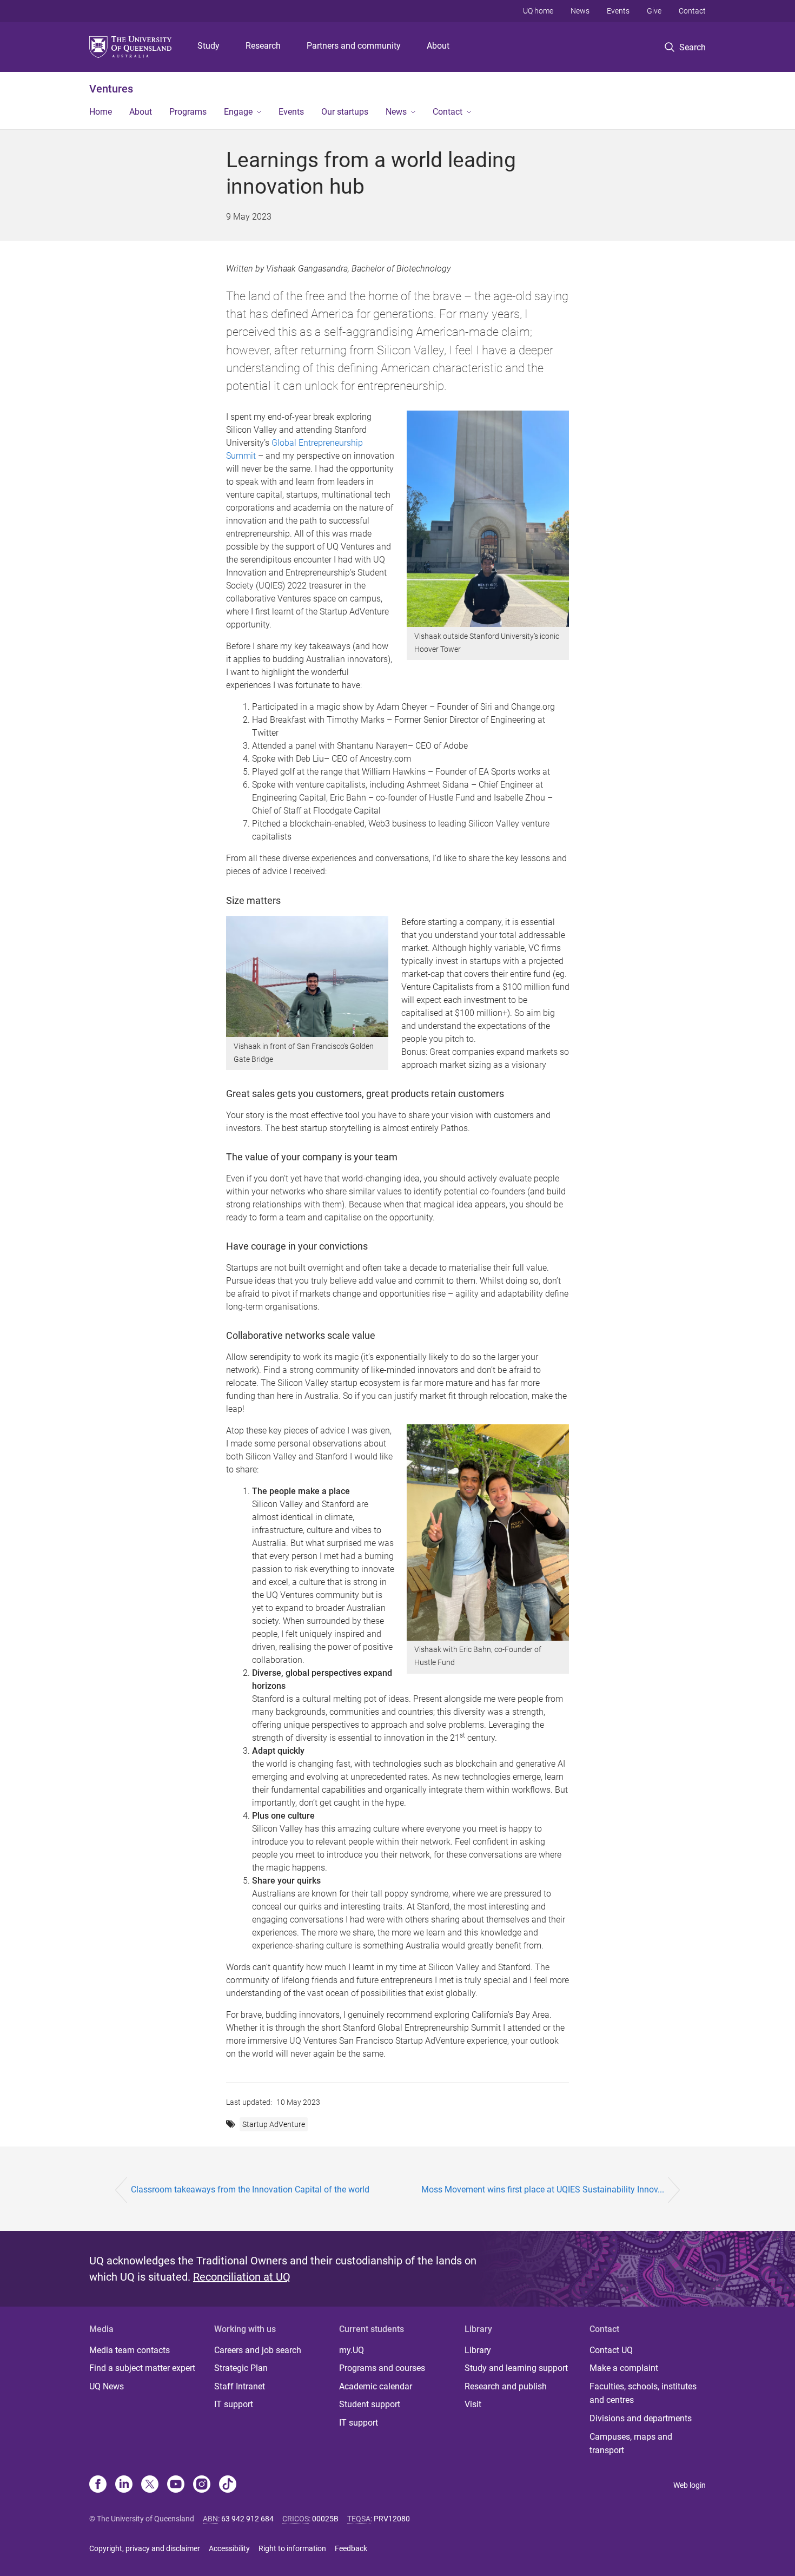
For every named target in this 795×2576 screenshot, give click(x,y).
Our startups (345, 112)
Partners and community (354, 46)
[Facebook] (98, 2485)
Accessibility (229, 2548)
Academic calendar (376, 2386)
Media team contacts (130, 2350)
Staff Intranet (240, 2386)
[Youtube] (176, 2485)
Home (101, 112)
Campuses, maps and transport (631, 2444)
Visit (473, 2404)
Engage (238, 112)
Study (208, 46)
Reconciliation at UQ (242, 2277)
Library (478, 2350)
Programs (188, 112)
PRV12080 (392, 2519)
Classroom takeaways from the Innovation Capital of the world (250, 2189)
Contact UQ (611, 2350)
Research (263, 46)
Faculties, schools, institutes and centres (643, 2393)
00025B (325, 2519)
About (438, 46)
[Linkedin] (124, 2485)
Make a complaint (624, 2368)
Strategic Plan (241, 2368)
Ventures (111, 89)
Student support (370, 2404)
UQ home (538, 11)
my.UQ (352, 2350)
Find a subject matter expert (142, 2368)
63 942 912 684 (247, 2519)
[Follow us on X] (150, 2485)
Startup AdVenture (274, 2124)
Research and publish (506, 2386)
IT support (234, 2404)
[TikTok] (228, 2485)
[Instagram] (202, 2485)
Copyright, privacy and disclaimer (145, 2548)
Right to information (292, 2548)
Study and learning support (516, 2368)
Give (654, 11)
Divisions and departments (641, 2418)
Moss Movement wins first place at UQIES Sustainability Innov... (543, 2189)
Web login (690, 2485)
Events (618, 11)
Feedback (351, 2548)
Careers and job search (258, 2350)
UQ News (107, 2386)
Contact (692, 11)
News (580, 11)
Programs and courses (382, 2368)
